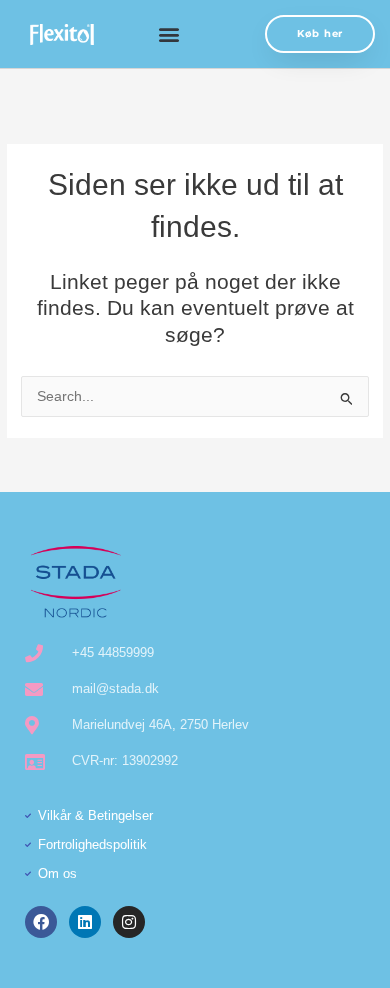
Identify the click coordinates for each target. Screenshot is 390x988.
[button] (168, 34)
